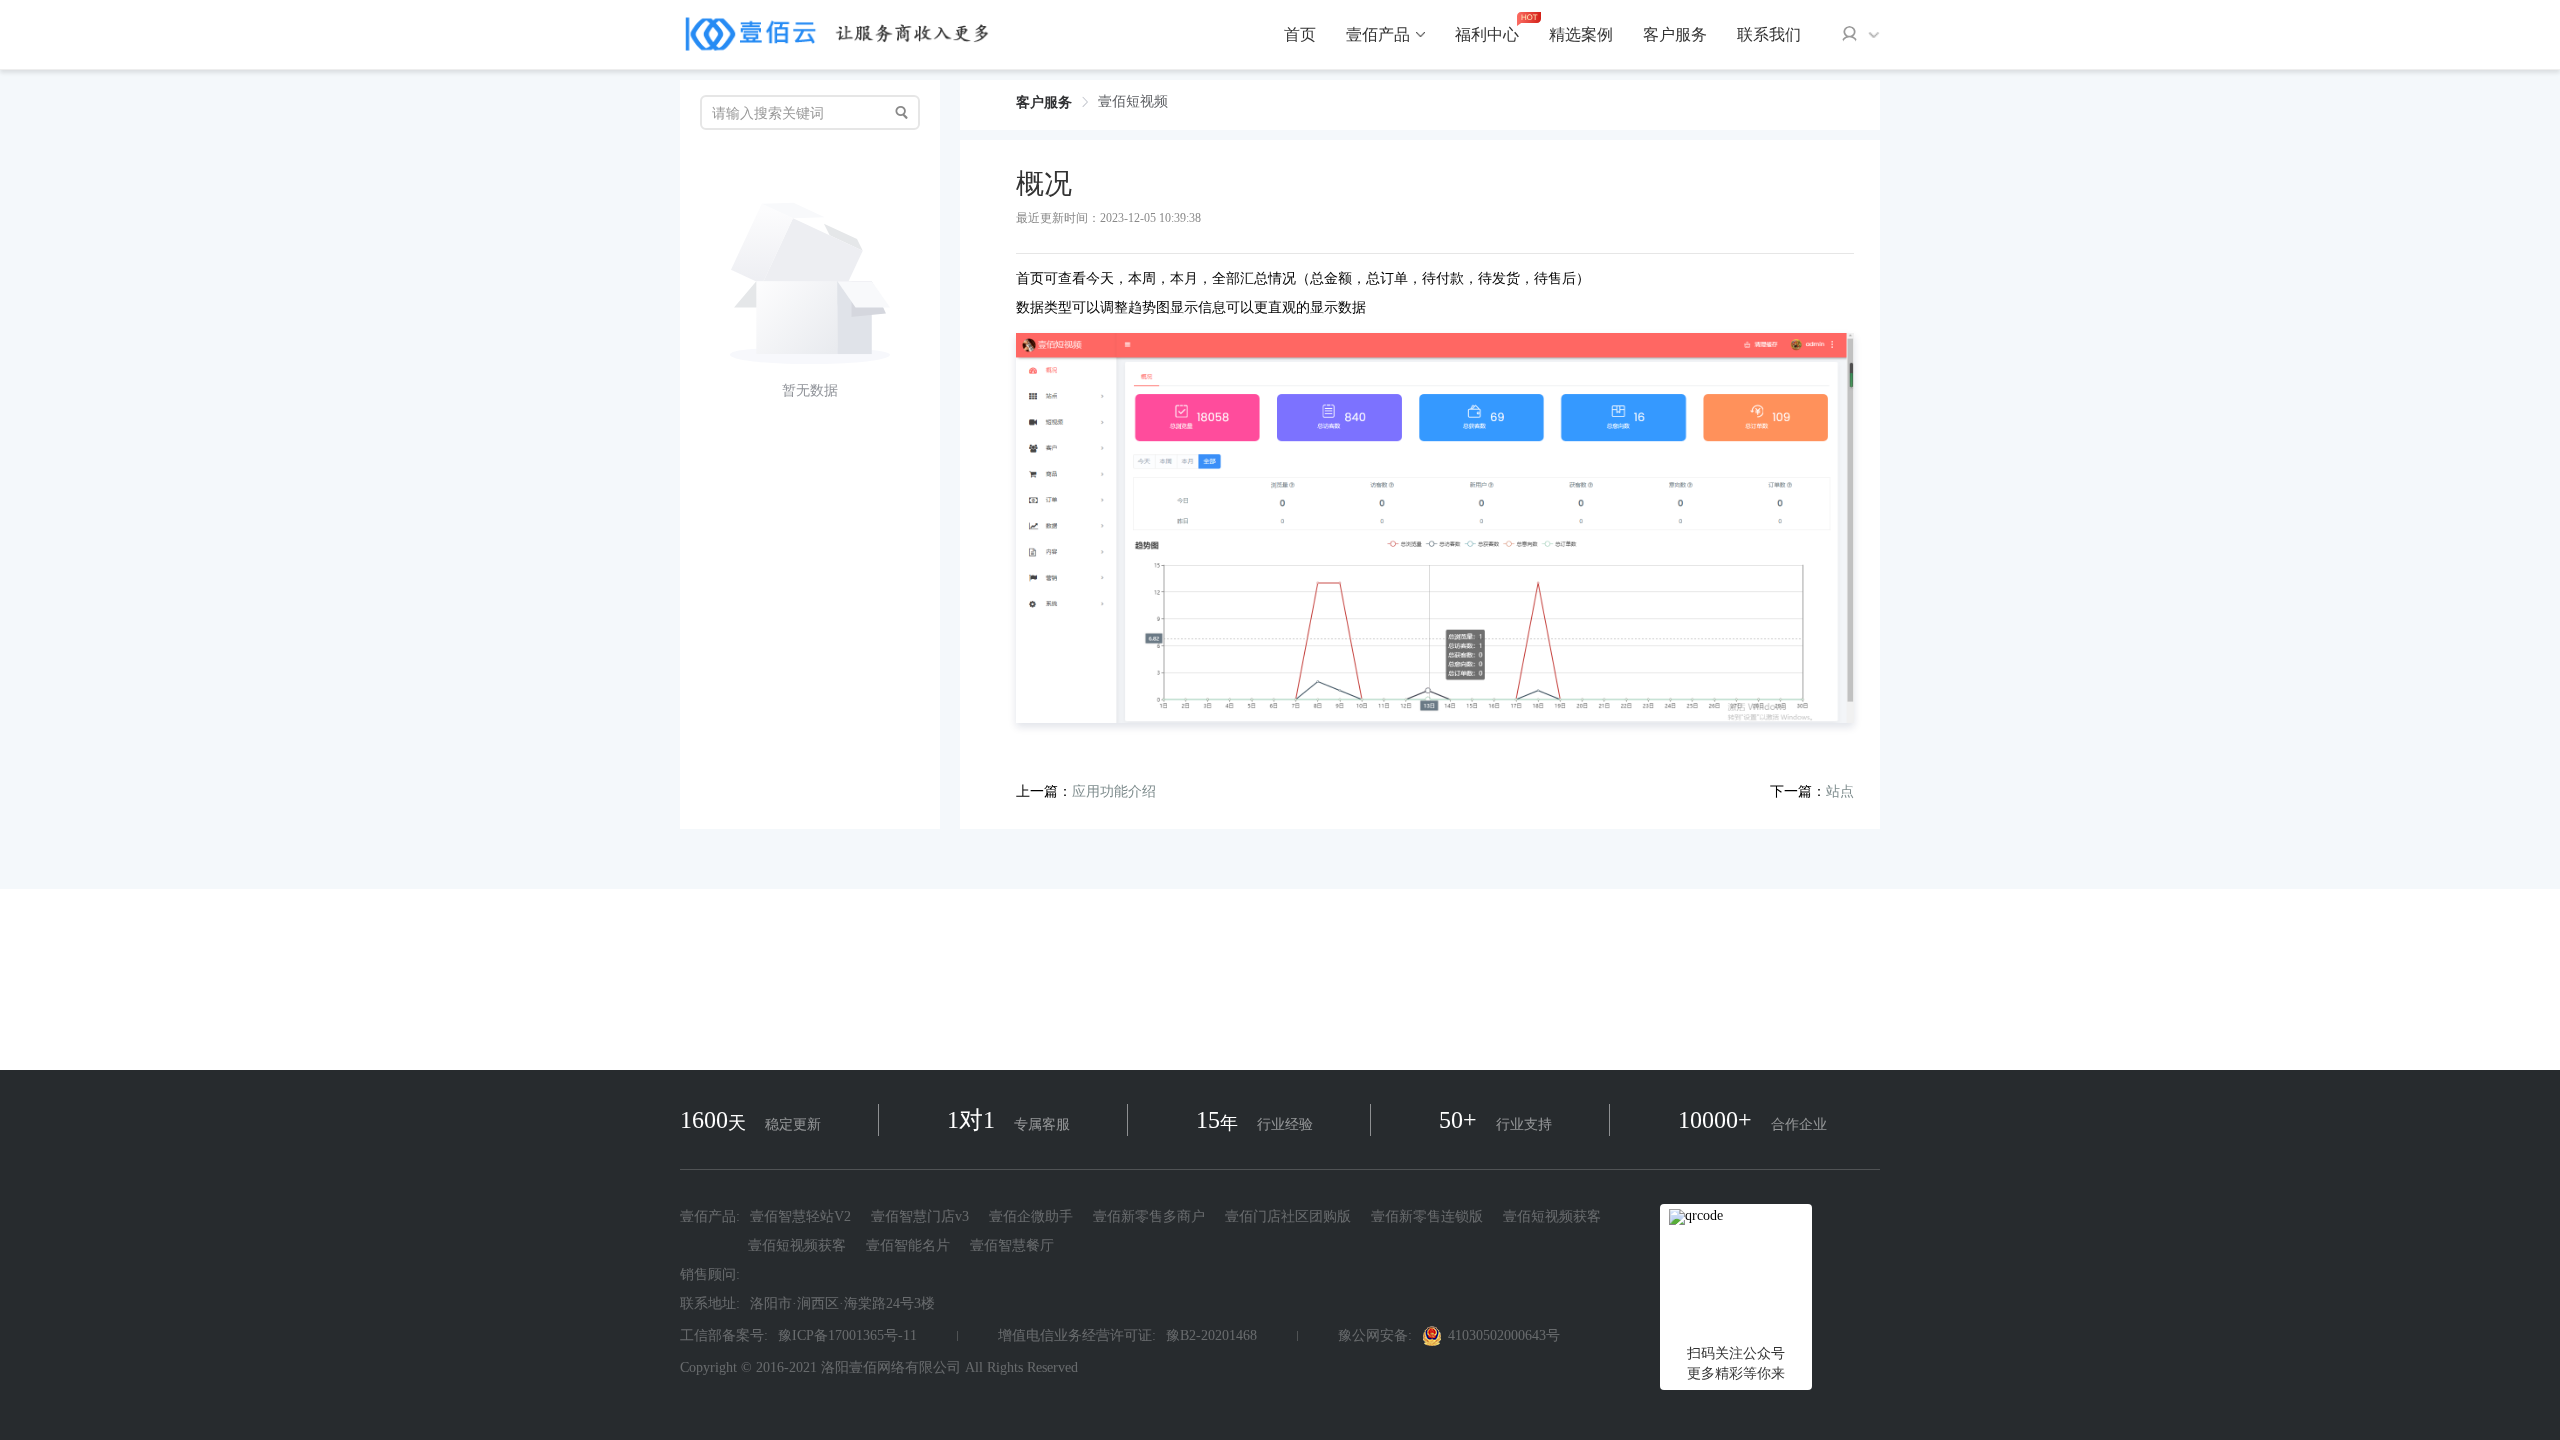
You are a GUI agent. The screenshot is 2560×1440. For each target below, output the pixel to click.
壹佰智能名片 (908, 1245)
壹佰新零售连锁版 (1427, 1217)
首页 (1300, 35)
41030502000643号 (1504, 1335)
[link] (1044, 102)
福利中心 (1487, 35)
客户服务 (1675, 35)
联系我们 (1769, 35)
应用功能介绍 (1114, 791)
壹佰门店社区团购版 (1288, 1217)
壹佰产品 (1378, 35)
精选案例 (1581, 35)
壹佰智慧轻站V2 (800, 1217)
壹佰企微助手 (1031, 1217)
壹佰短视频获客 (1552, 1217)
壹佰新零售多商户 (1149, 1217)
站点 (1840, 791)
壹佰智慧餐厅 (1012, 1245)
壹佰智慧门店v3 (920, 1217)
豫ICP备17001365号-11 (847, 1336)
